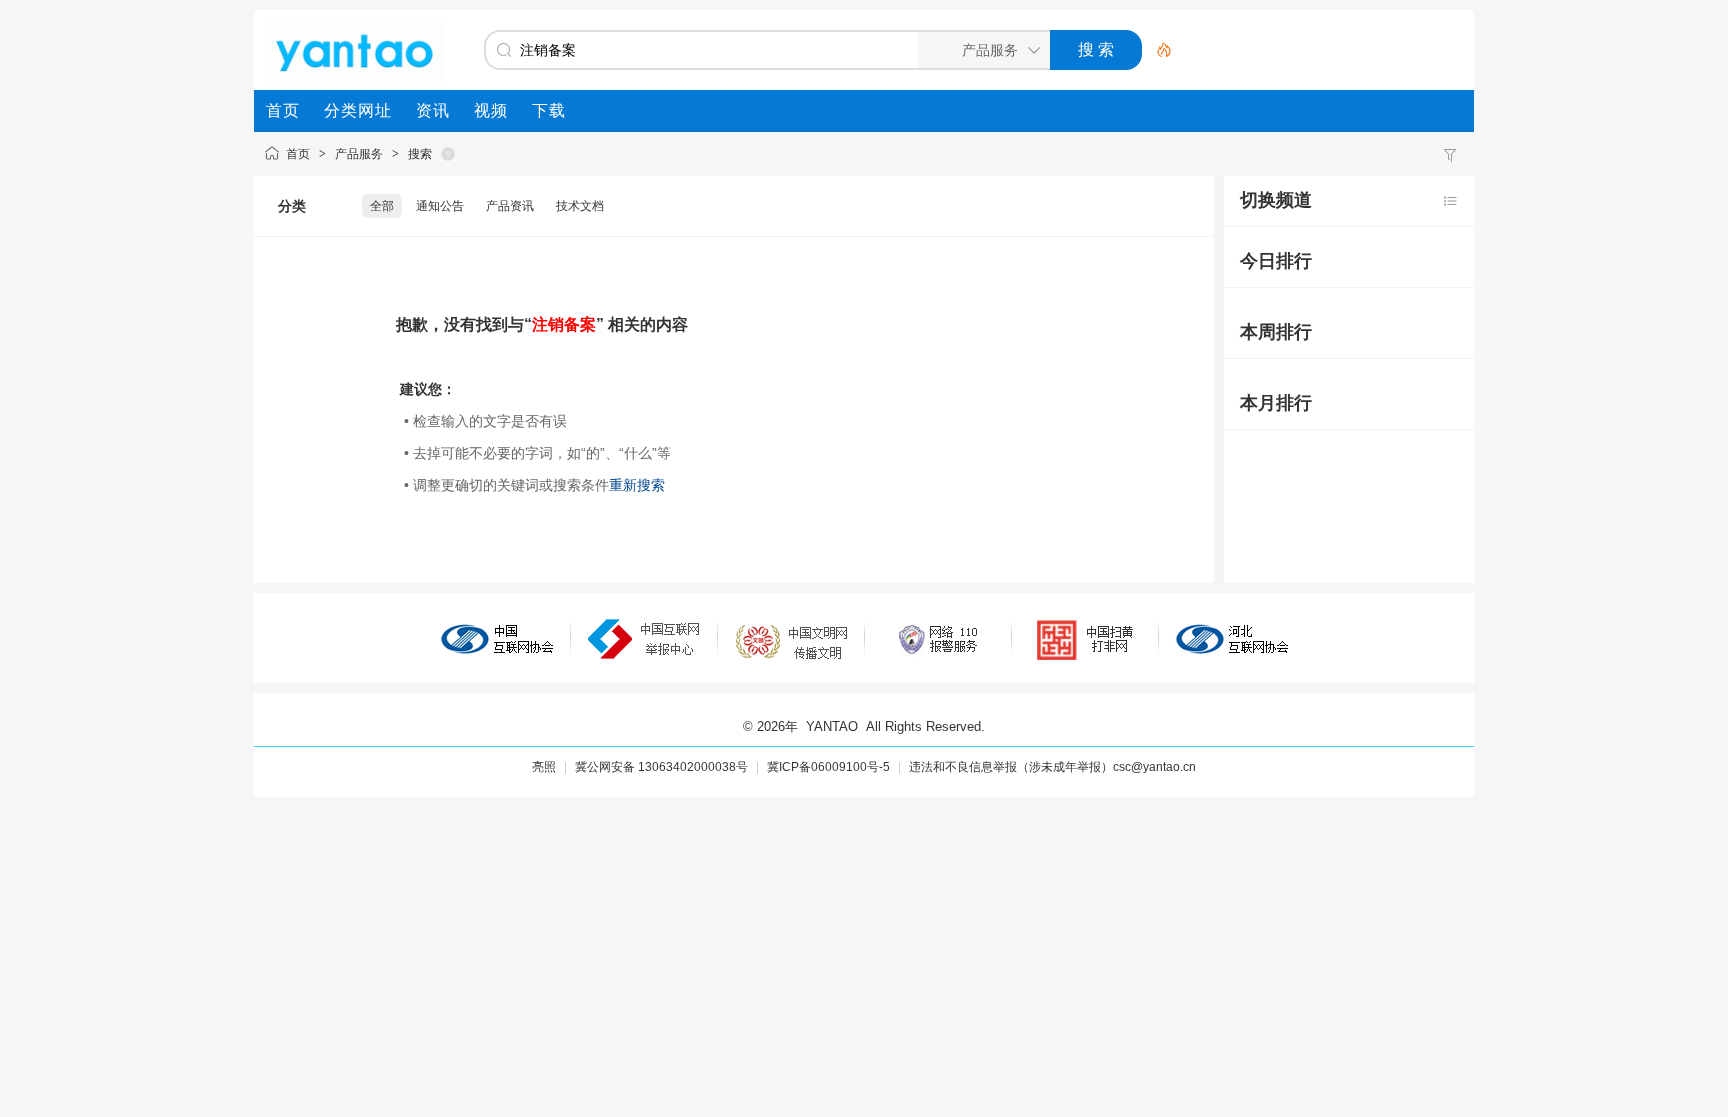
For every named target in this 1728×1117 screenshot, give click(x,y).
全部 (382, 206)
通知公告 (440, 206)
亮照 (544, 767)
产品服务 (359, 154)
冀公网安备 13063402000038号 (661, 767)
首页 (298, 154)
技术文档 (580, 206)
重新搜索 (637, 485)
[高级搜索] (1157, 50)
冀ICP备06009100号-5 (828, 767)
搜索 (420, 154)
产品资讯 (510, 206)
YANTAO (832, 726)
